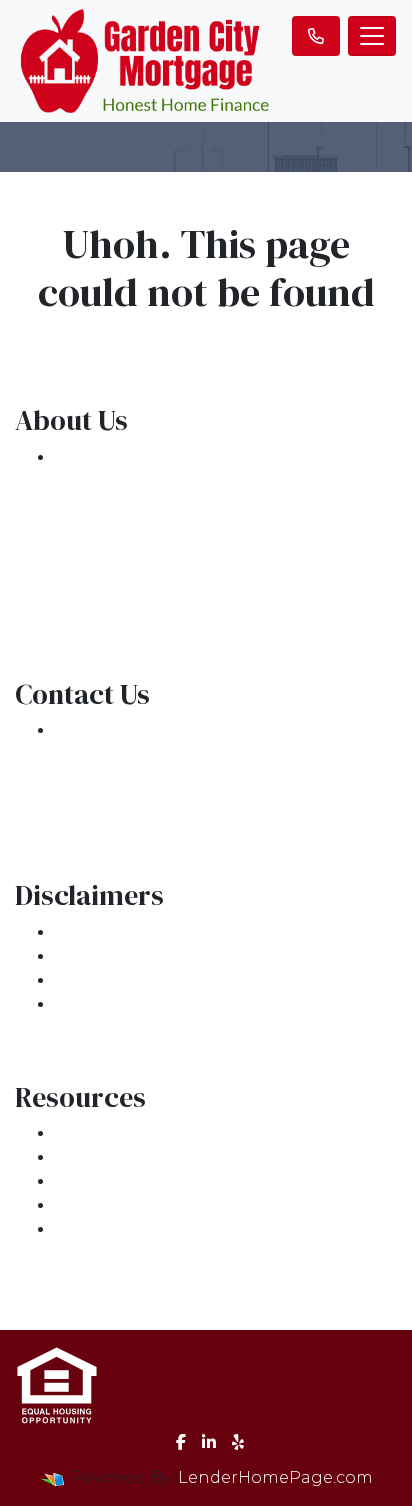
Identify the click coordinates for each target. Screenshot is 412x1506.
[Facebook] (181, 1442)
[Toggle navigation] (372, 36)
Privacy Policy (111, 956)
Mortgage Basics (125, 1181)
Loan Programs (120, 1133)
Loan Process (111, 1157)
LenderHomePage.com (275, 1477)
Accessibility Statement (152, 980)
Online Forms (112, 1205)
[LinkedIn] (209, 1442)
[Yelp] (238, 1442)
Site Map (92, 1004)
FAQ (72, 1229)
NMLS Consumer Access (155, 601)
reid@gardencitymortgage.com (188, 802)
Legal (78, 932)
